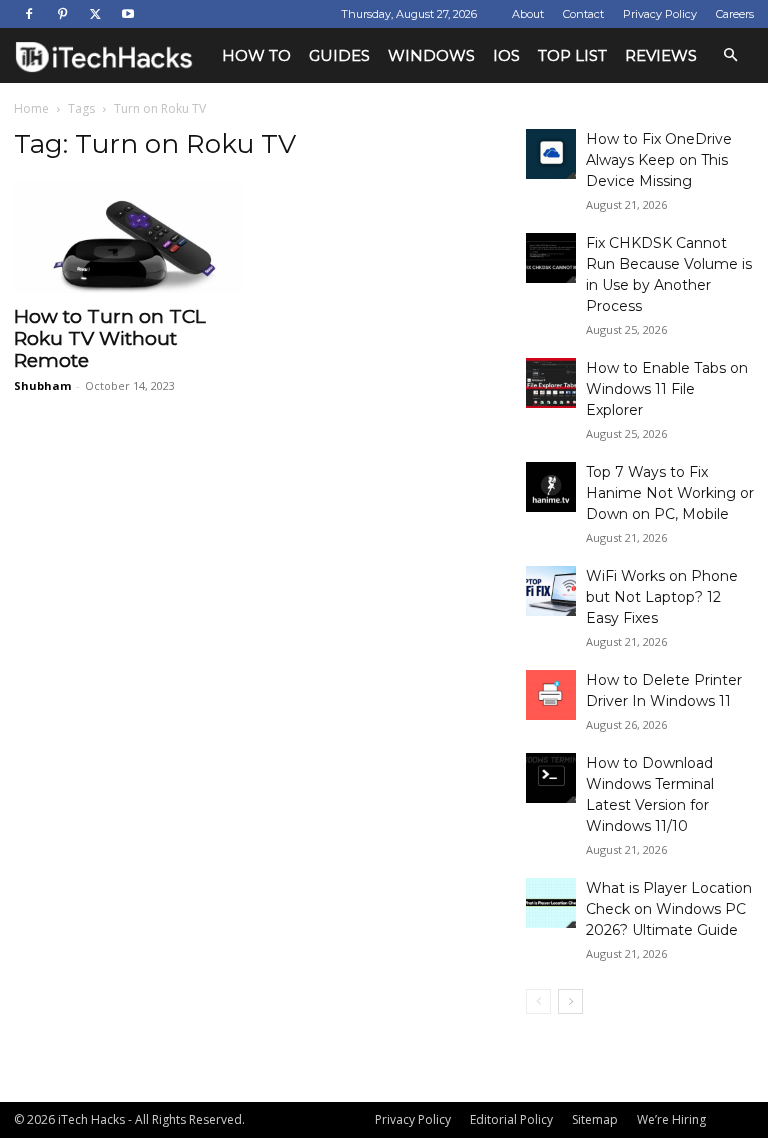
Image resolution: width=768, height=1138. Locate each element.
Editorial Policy (511, 1119)
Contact (583, 14)
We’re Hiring (671, 1119)
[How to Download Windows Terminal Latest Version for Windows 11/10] (551, 778)
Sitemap (595, 1119)
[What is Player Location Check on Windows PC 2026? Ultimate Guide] (551, 903)
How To (256, 55)
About (528, 14)
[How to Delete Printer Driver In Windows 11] (551, 695)
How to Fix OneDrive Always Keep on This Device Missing (659, 160)
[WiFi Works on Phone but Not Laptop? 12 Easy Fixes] (551, 591)
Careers (735, 14)
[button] (730, 55)
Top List (572, 55)
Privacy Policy (660, 14)
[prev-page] (538, 1001)
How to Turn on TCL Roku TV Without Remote (110, 338)
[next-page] (570, 1001)
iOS (506, 55)
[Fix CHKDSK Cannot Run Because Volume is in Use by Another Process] (551, 258)
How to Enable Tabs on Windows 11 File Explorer (667, 389)
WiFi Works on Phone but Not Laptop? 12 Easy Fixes (662, 597)
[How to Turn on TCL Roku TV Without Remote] (128, 236)
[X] (95, 14)
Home (31, 108)
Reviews (661, 55)
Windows (431, 55)
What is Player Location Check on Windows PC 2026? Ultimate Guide (669, 909)
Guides (339, 55)
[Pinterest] (62, 14)
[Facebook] (29, 14)
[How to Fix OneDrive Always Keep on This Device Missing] (551, 154)
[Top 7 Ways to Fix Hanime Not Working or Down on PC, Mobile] (551, 487)
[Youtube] (128, 14)
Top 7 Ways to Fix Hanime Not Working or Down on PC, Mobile (670, 493)
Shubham (42, 385)
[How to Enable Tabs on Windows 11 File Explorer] (551, 383)
